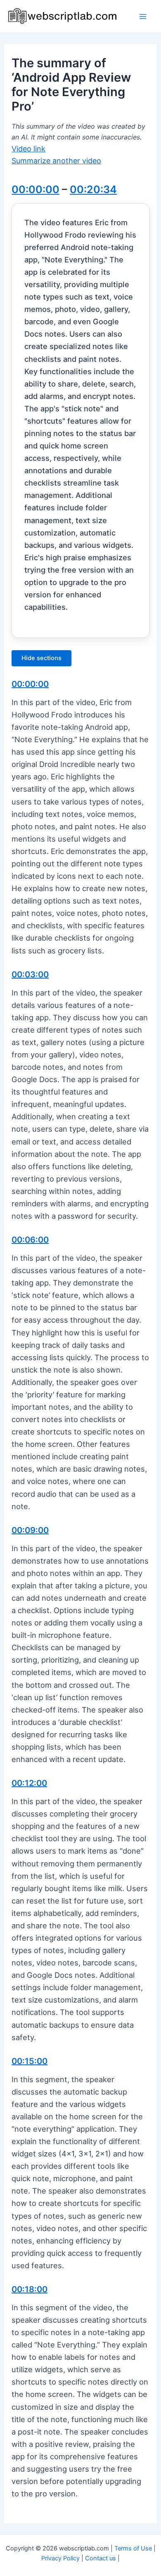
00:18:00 (30, 2289)
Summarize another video (56, 161)
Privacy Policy (60, 2558)
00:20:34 (93, 189)
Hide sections (41, 658)
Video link (28, 149)
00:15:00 (30, 2061)
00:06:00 (30, 1240)
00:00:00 (36, 189)
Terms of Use (133, 2548)
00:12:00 (29, 1783)
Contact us (101, 2558)
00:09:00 (30, 1530)
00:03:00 (30, 974)
